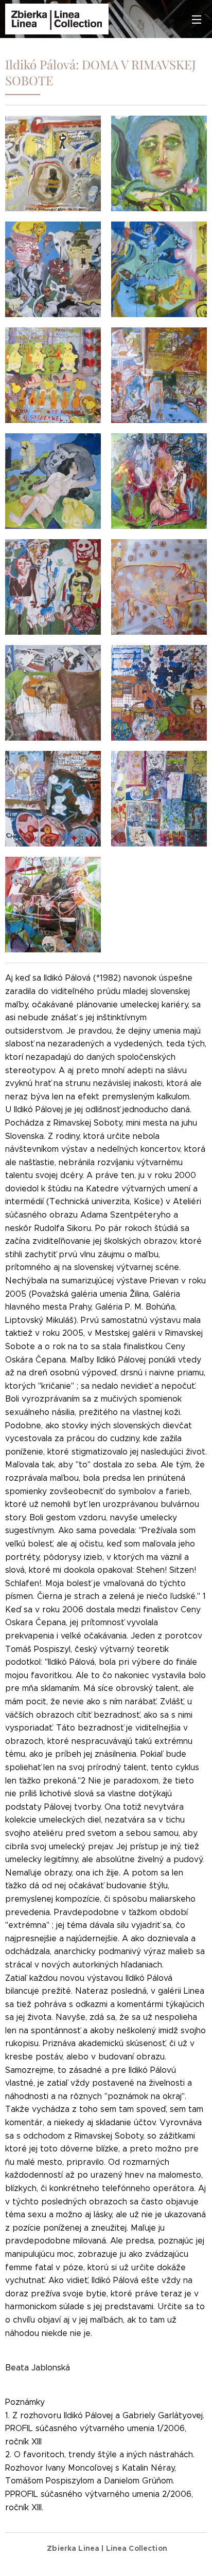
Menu (197, 19)
